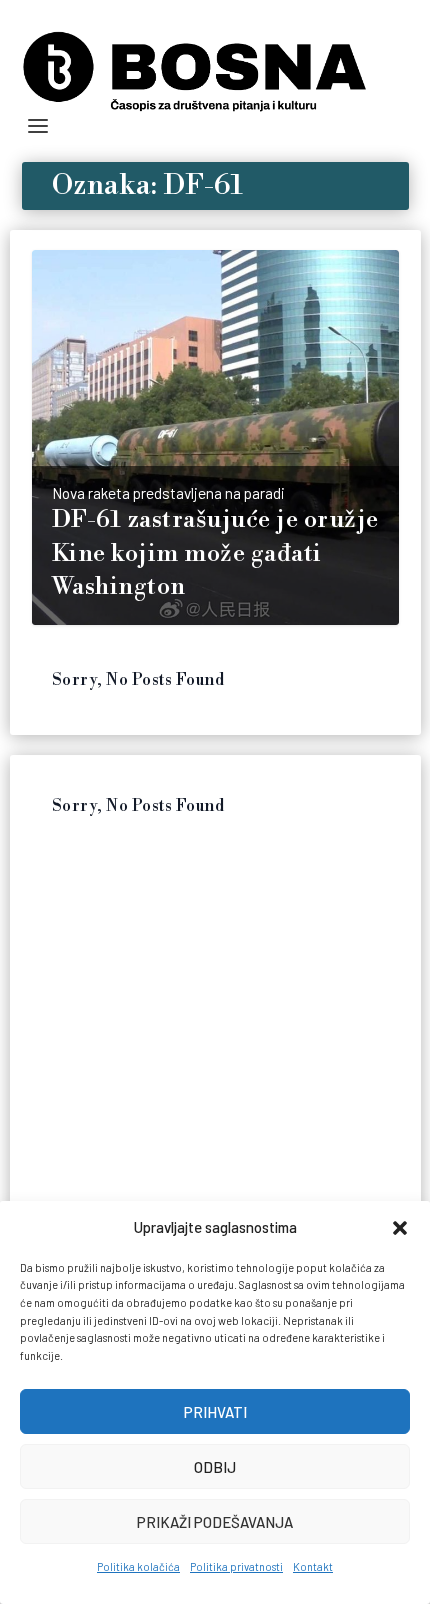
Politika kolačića (138, 1566)
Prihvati (215, 1412)
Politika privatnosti (236, 1566)
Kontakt (313, 1566)
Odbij (215, 1467)
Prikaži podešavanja (215, 1522)
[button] (400, 1228)
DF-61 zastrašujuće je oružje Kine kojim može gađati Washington (215, 553)
